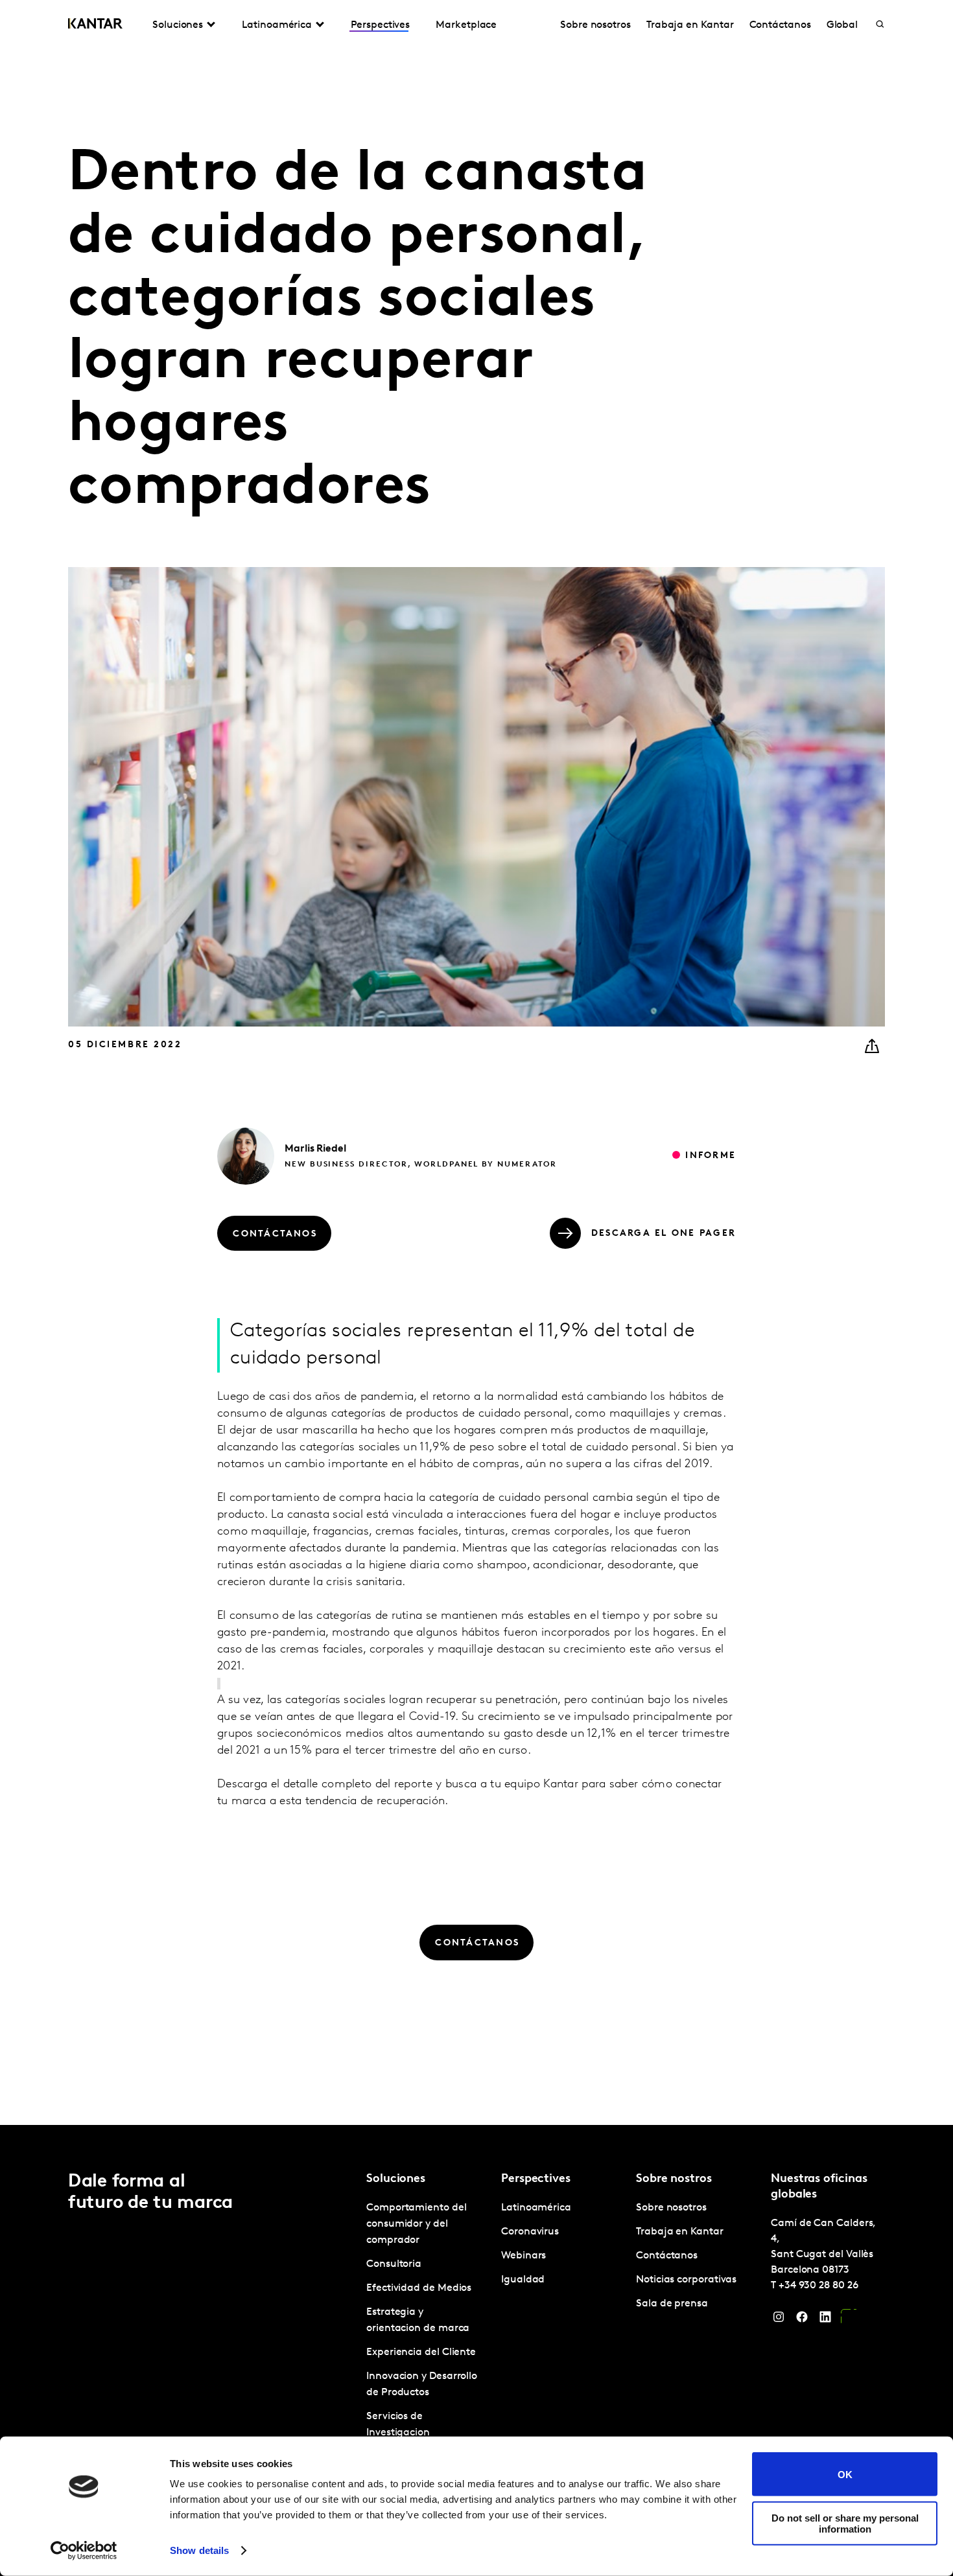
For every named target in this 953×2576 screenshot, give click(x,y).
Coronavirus (530, 2232)
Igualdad (523, 2280)
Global (842, 25)
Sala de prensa (672, 2304)
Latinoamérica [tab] (277, 25)
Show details (199, 2550)
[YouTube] (849, 2320)
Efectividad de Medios (419, 2288)
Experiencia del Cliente (421, 2352)
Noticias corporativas (686, 2280)
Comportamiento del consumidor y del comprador (417, 2224)
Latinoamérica (536, 2208)
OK (845, 2474)
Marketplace (466, 25)
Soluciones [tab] (178, 25)
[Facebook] (802, 2320)
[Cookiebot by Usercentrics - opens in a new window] (84, 2551)
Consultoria (394, 2264)
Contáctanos (780, 25)
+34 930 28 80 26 (818, 2286)
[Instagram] (779, 2320)
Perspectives (380, 25)
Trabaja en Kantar (690, 25)
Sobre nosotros (595, 25)
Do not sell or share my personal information (845, 2523)
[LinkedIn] (825, 2320)
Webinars (524, 2256)
